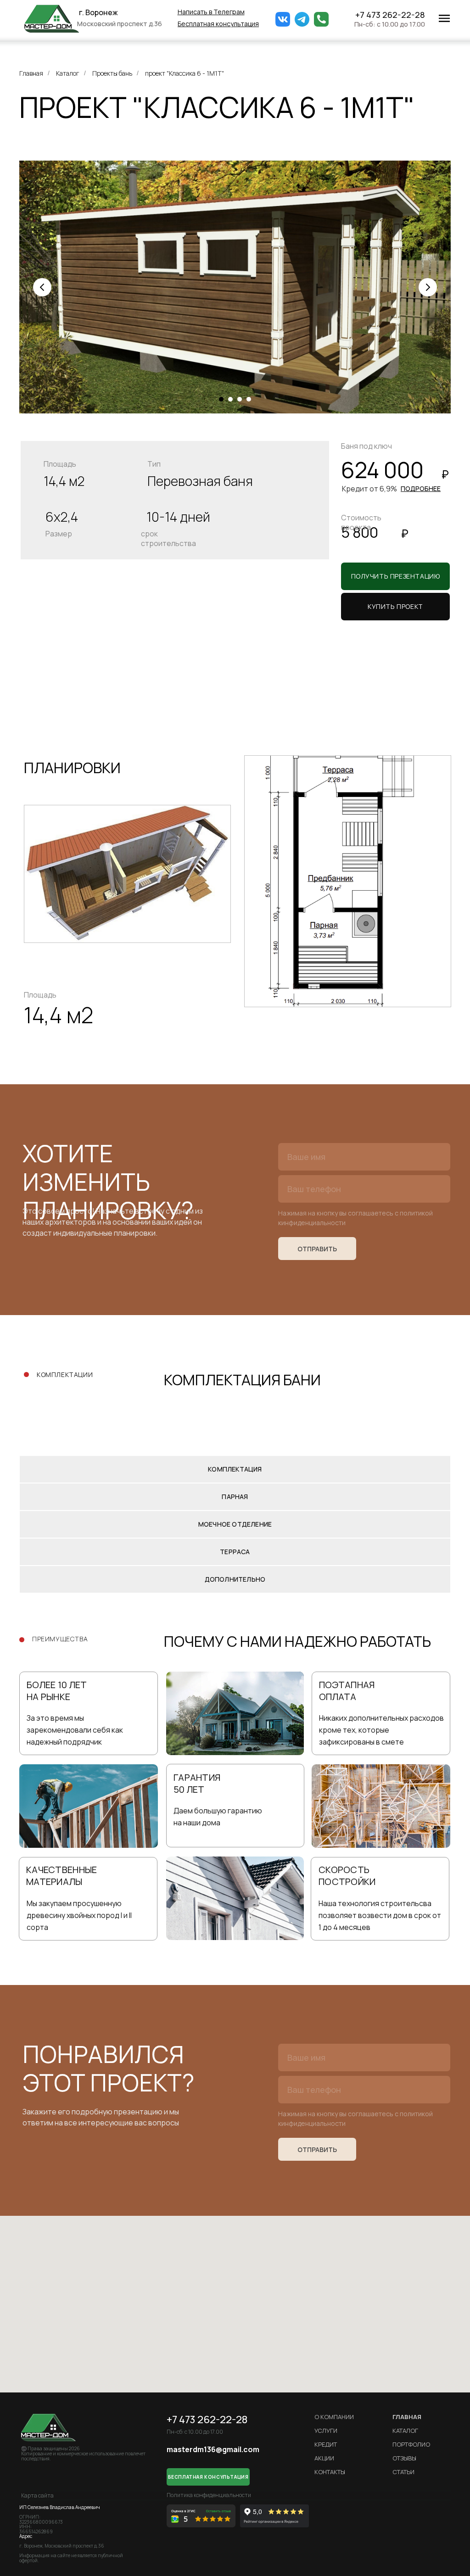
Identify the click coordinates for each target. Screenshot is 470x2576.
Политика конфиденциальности (209, 2495)
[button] (218, 24)
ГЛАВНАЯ (407, 2417)
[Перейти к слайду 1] (221, 399)
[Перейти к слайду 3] (240, 399)
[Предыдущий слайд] (42, 287)
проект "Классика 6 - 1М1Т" (185, 73)
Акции (324, 2458)
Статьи (403, 2472)
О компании (334, 2417)
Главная (31, 73)
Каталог (68, 73)
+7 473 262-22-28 (390, 15)
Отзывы (404, 2458)
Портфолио (411, 2444)
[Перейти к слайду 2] (230, 399)
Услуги (326, 2431)
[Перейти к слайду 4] (249, 399)
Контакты (330, 2472)
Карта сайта (37, 2495)
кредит (326, 2444)
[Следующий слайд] (428, 287)
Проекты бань (112, 73)
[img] (52, 19)
